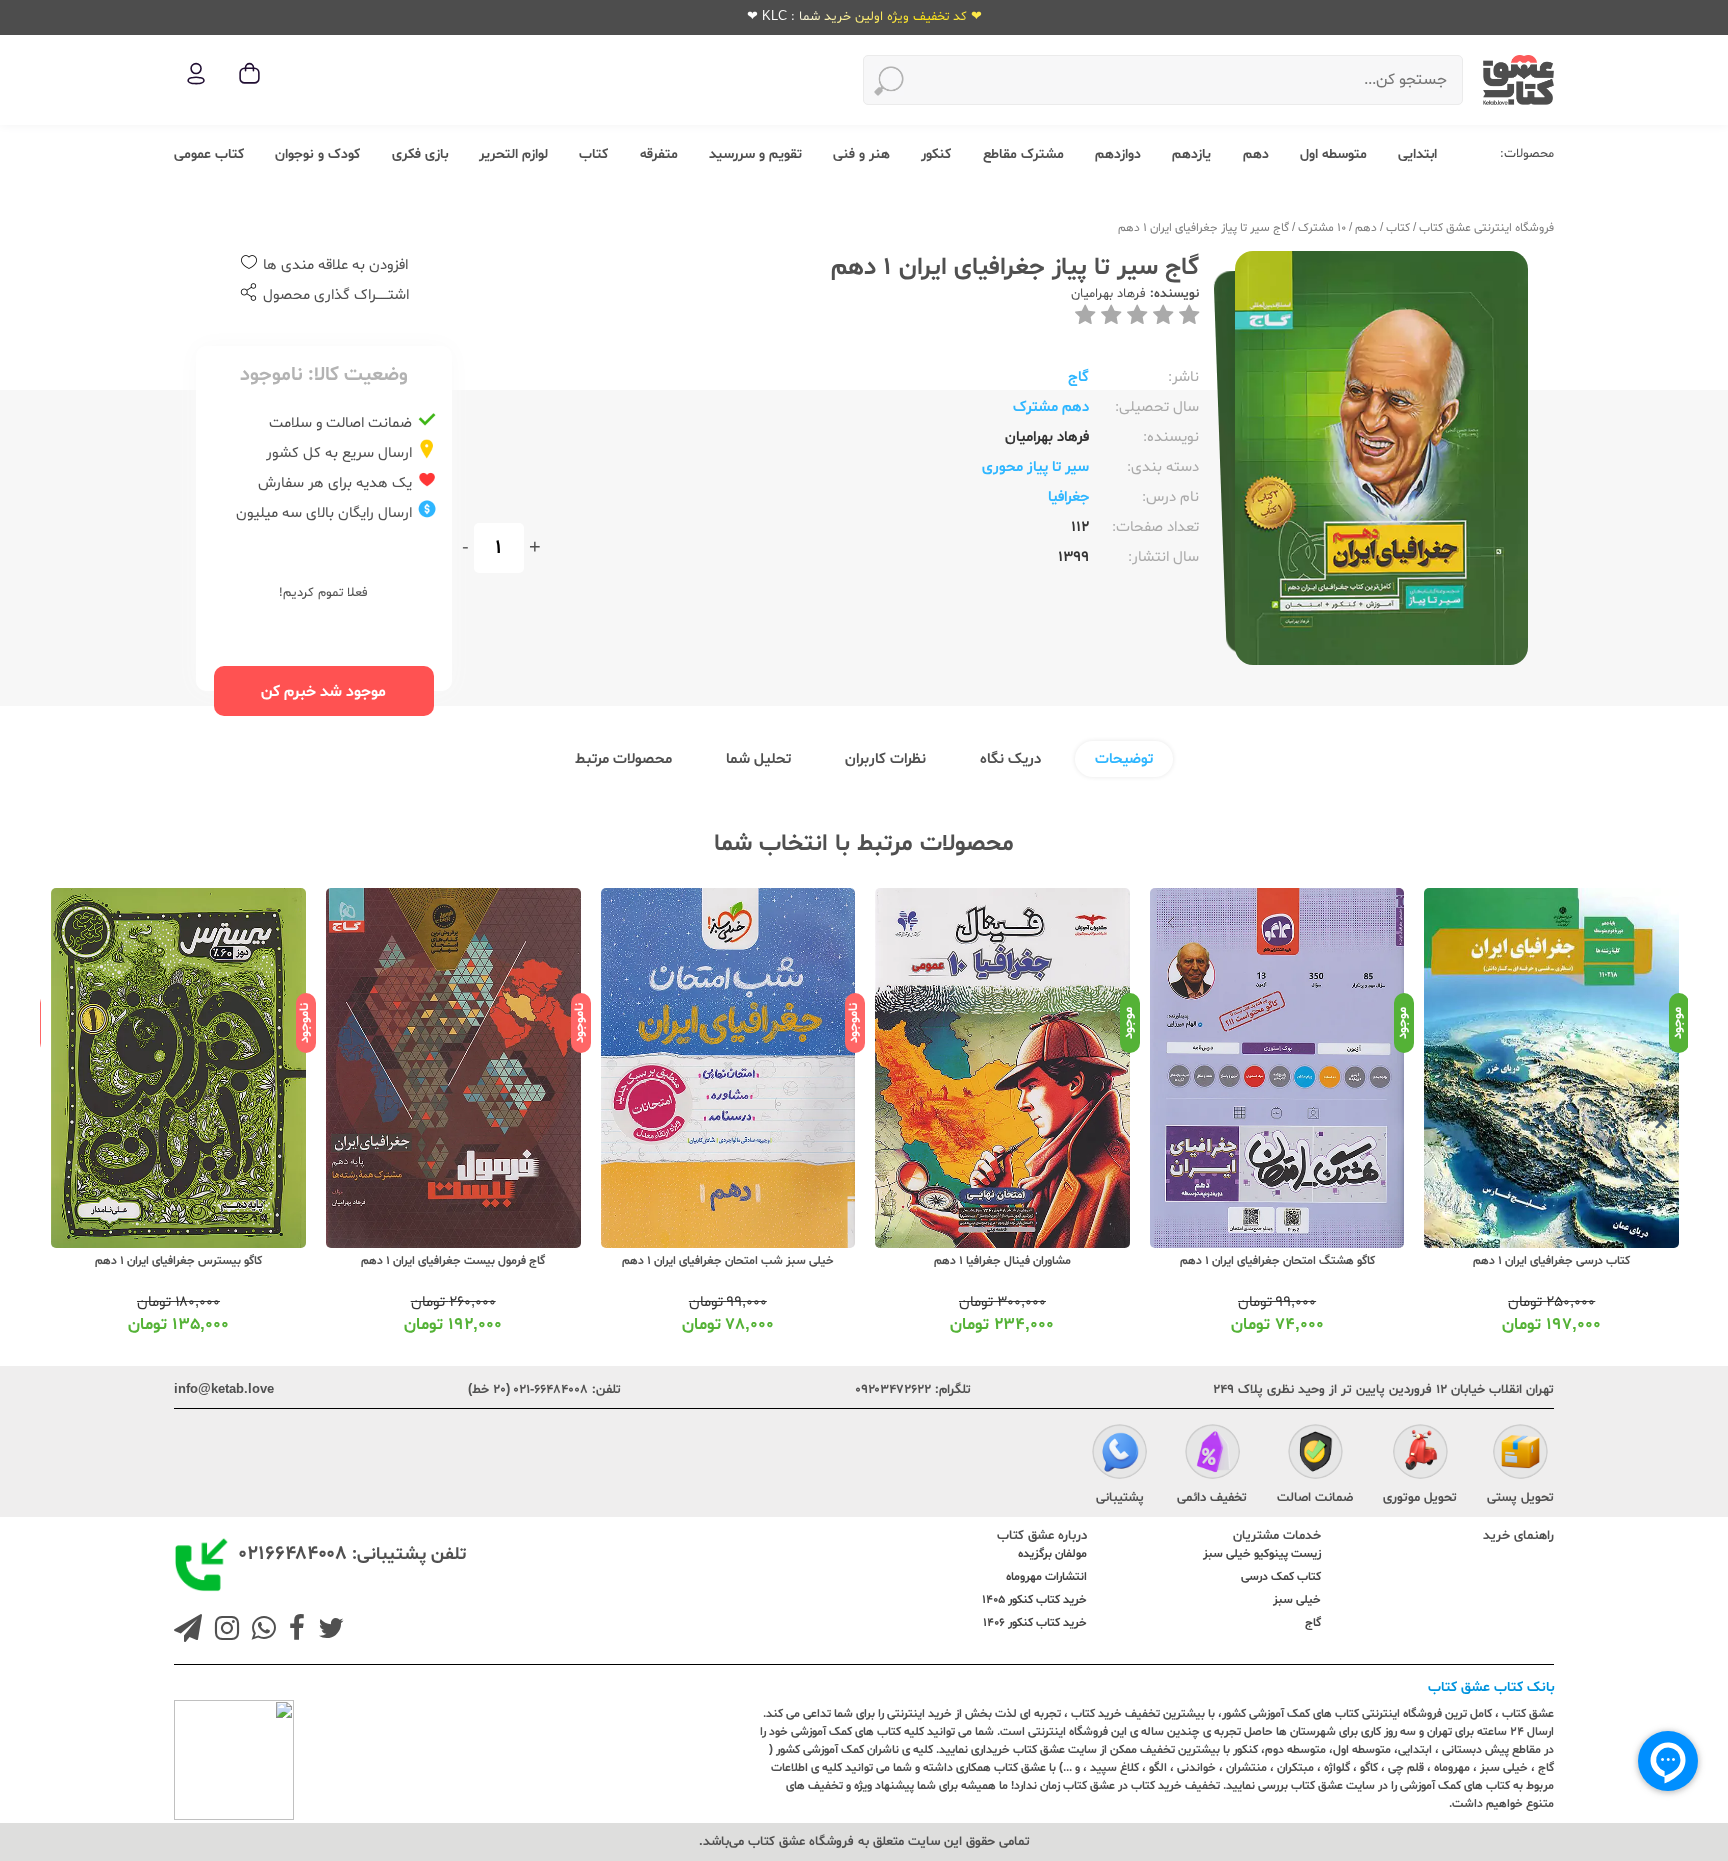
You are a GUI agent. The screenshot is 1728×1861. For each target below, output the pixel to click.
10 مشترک (1322, 228)
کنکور (936, 154)
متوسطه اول (1333, 154)
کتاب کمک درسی (1281, 1577)
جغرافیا (1068, 497)
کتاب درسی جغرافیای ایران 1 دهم (1551, 1261)
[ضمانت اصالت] (1315, 1455)
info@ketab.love (224, 1390)
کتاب (593, 154)
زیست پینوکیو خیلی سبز (1262, 1554)
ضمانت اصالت (1315, 1498)
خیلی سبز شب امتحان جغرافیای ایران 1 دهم (728, 1261)
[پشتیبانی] (1119, 1455)
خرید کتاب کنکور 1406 (1035, 1623)
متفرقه (659, 154)
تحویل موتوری (1420, 1498)
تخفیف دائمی (1212, 1498)
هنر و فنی (861, 154)
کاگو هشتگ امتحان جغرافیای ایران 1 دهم (1277, 1261)
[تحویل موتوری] (1420, 1455)
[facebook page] (293, 1631)
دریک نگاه (1010, 759)
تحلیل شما (758, 759)
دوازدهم (1118, 154)
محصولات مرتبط (623, 759)
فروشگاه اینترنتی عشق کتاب (1486, 228)
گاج (1078, 377)
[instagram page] (223, 1631)
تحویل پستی (1520, 1498)
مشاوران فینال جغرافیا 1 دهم (1002, 1261)
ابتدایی (1417, 154)
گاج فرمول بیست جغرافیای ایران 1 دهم (453, 1261)
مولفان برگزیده (1052, 1554)
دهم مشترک (1051, 407)
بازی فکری (420, 154)
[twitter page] (327, 1631)
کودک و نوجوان (317, 154)
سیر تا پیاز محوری (1035, 467)
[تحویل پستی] (1520, 1455)
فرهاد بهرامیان (1108, 294)
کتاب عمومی (209, 154)
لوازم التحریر (513, 154)
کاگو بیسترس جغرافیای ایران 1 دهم (178, 1261)
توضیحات (1124, 759)
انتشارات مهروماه (1046, 1577)
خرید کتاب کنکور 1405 (1034, 1600)
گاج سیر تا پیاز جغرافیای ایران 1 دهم (1203, 228)
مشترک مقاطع (1023, 154)
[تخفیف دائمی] (1212, 1455)
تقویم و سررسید (755, 154)
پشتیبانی (1120, 1498)
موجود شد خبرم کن (323, 692)
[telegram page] (188, 1631)
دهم (1256, 154)
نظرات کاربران (885, 759)
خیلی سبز (1297, 1600)
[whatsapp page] (260, 1631)
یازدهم (1191, 154)
